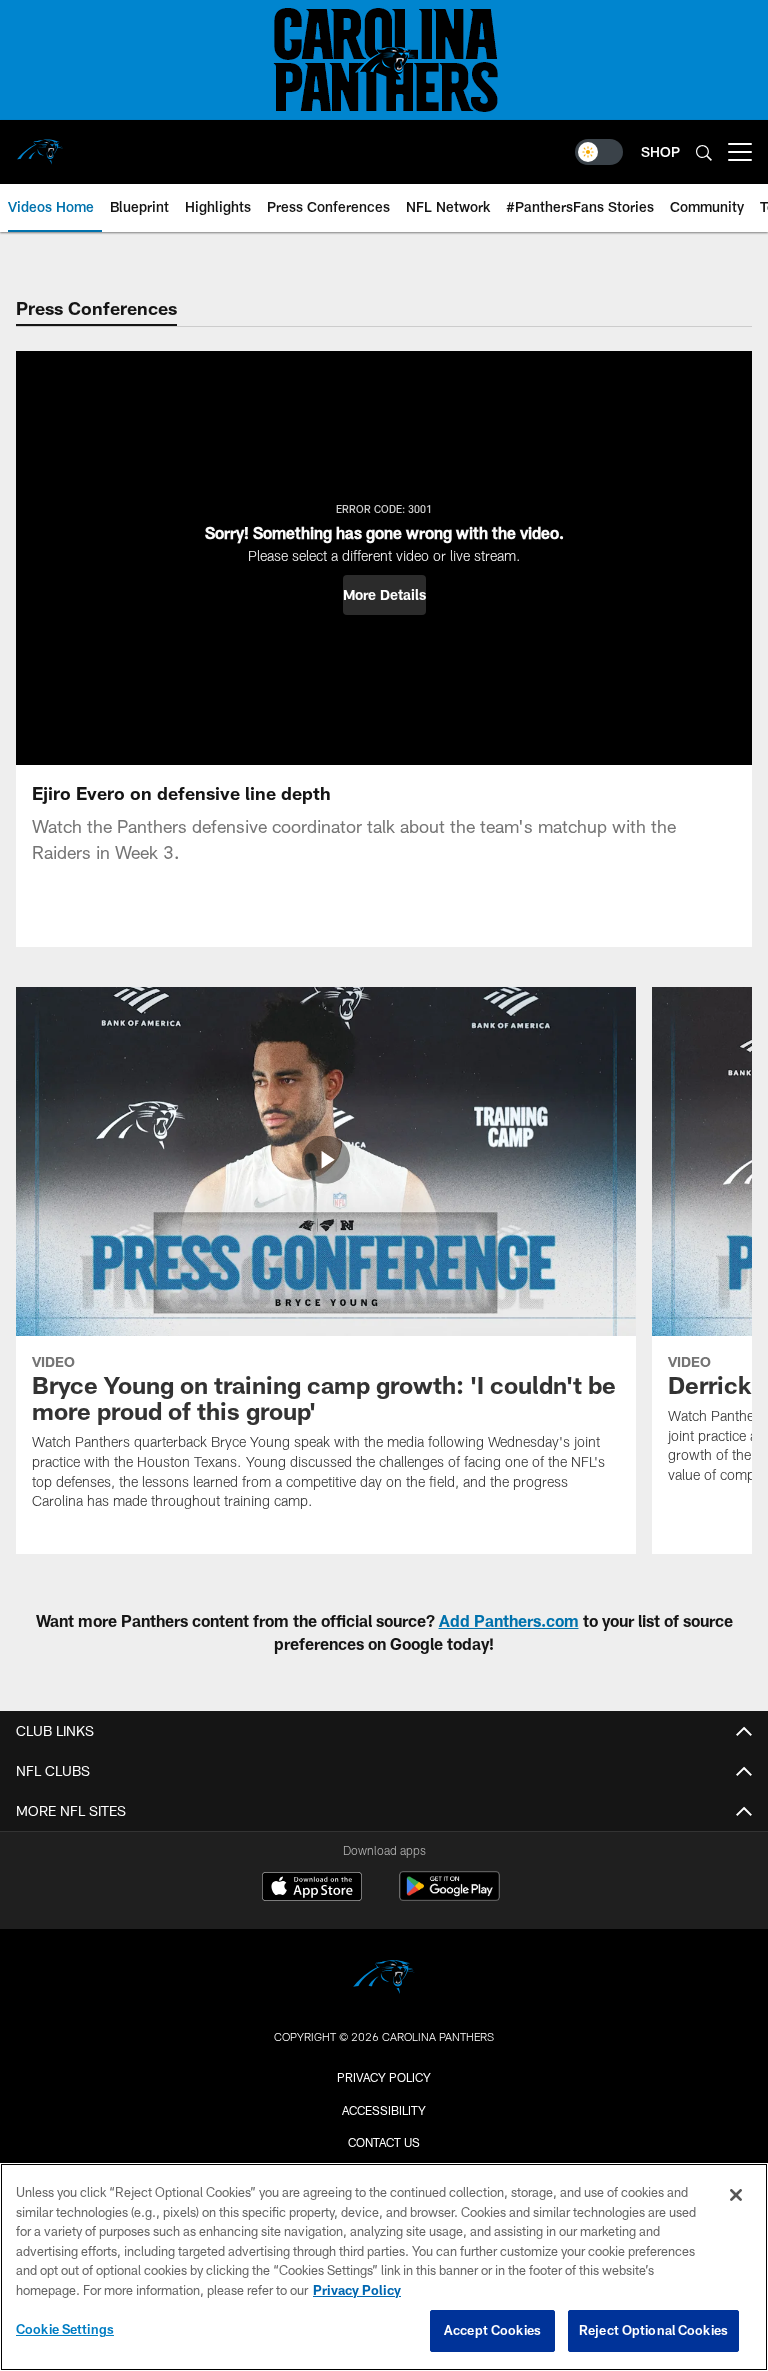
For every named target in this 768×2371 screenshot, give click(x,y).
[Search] (704, 152)
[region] (384, 2267)
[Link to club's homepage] (40, 144)
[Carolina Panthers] (384, 1979)
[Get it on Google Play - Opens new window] (449, 1896)
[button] (384, 595)
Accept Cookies (492, 2330)
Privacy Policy (384, 2077)
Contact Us (384, 2142)
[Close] (736, 2195)
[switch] (599, 152)
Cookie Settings (65, 2329)
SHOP (660, 151)
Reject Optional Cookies (653, 2330)
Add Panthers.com (509, 1620)
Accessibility (384, 2110)
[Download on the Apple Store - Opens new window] (312, 1889)
